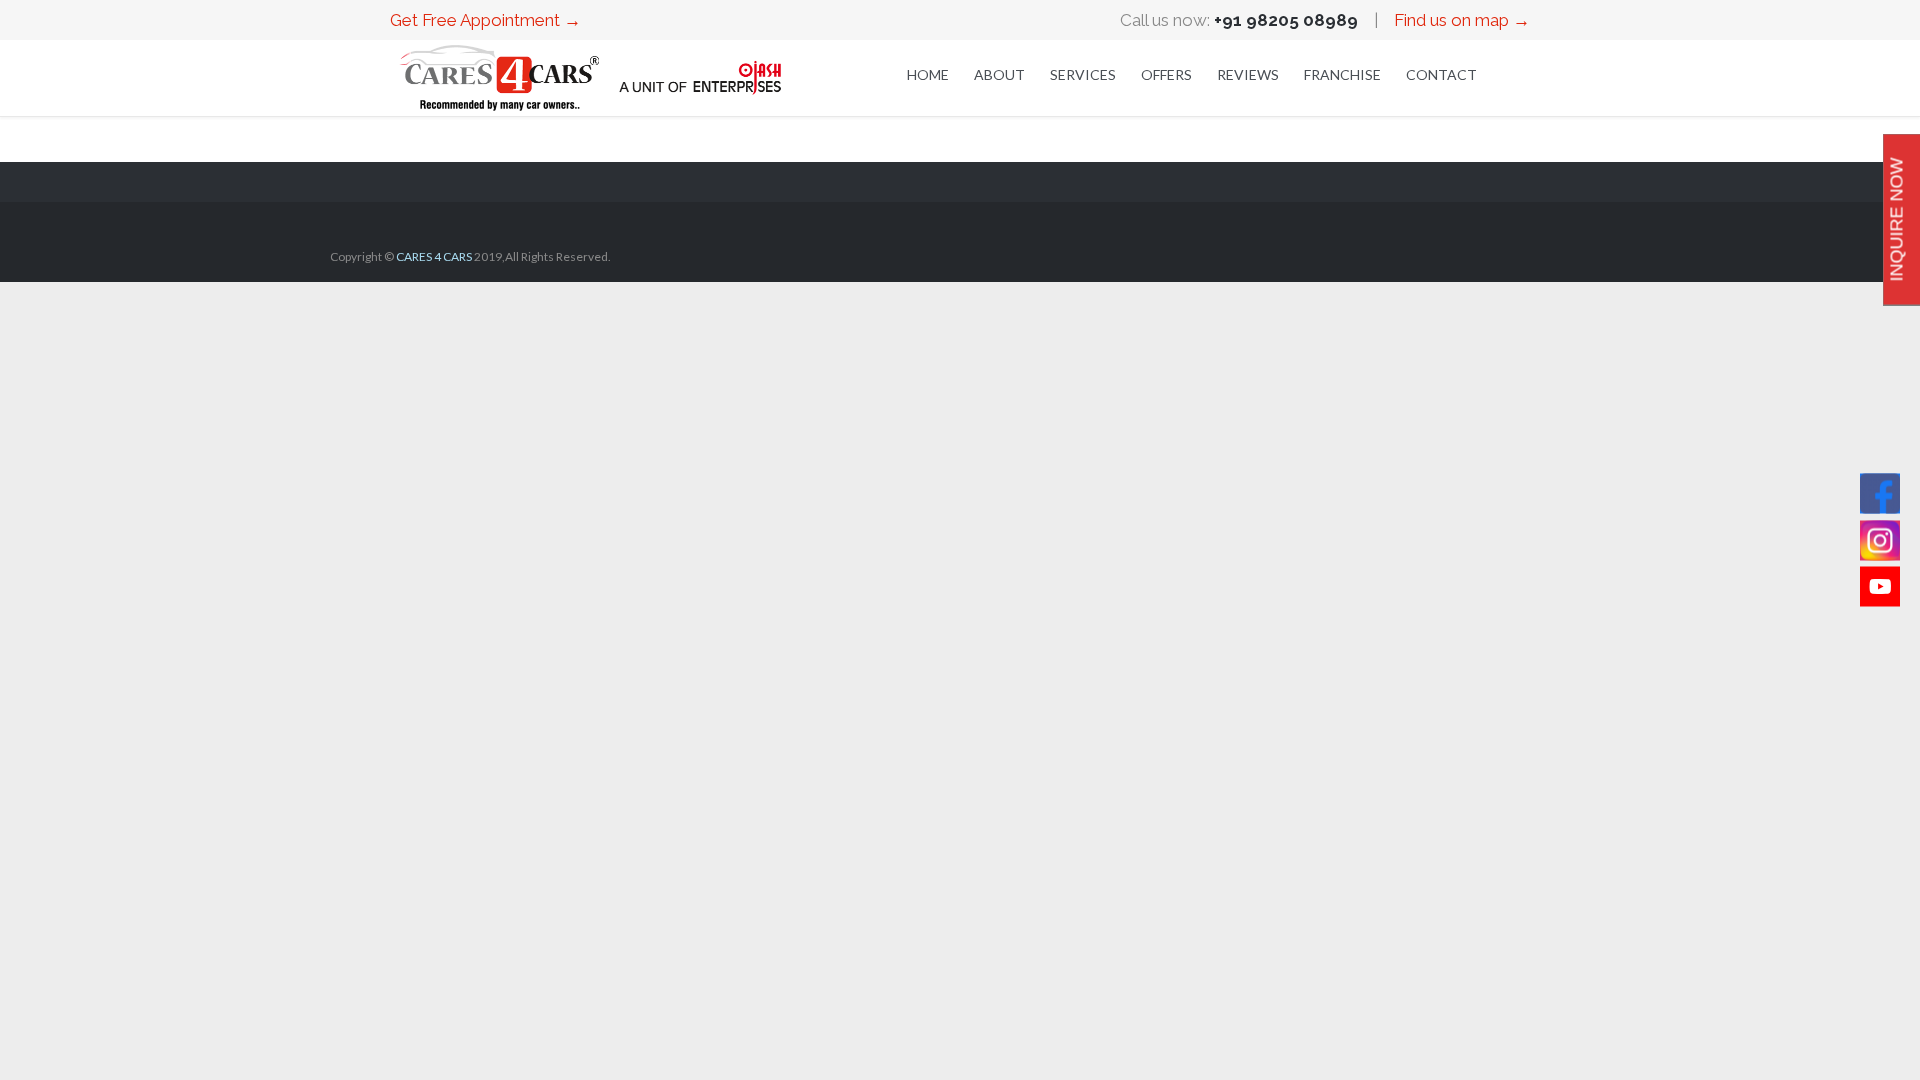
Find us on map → (1462, 20)
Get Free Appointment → (485, 20)
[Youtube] (1880, 587)
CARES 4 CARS (434, 256)
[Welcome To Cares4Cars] (590, 78)
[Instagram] (1880, 540)
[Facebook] (1880, 494)
